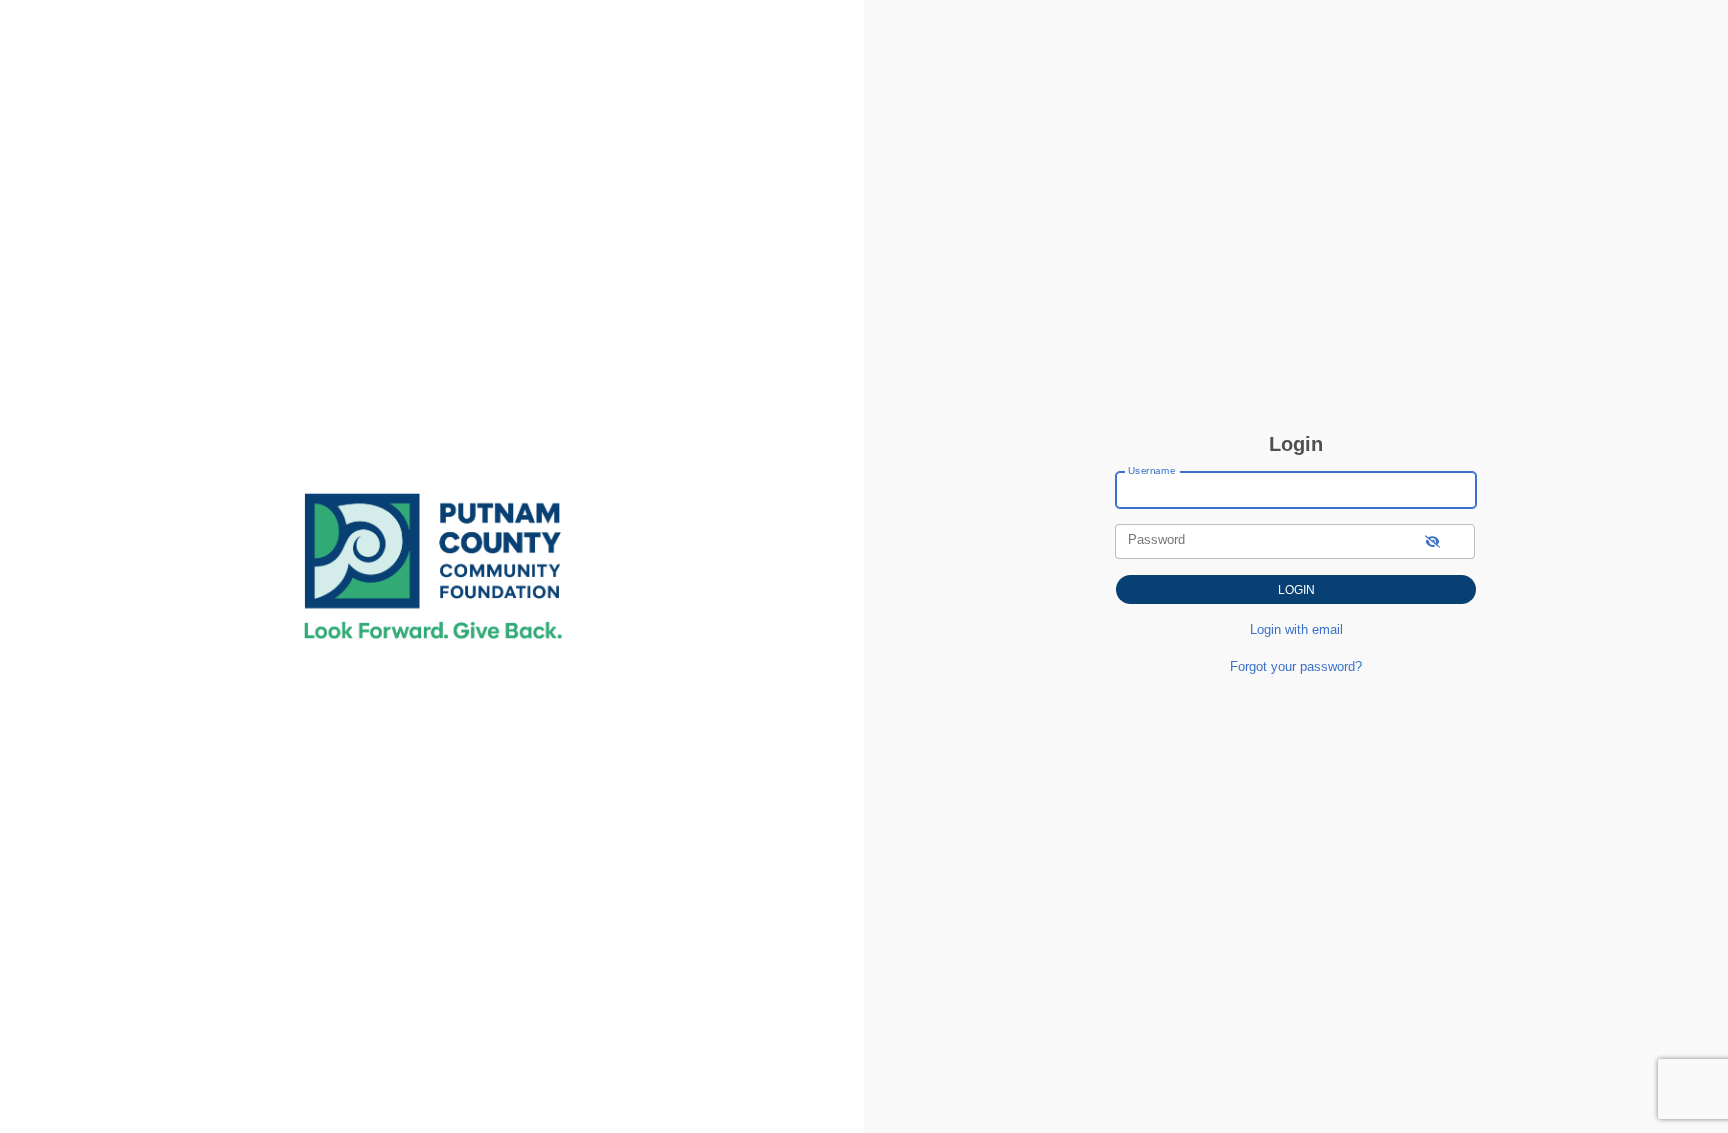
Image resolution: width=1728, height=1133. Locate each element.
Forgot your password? (1296, 666)
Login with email (1296, 629)
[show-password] (1432, 541)
